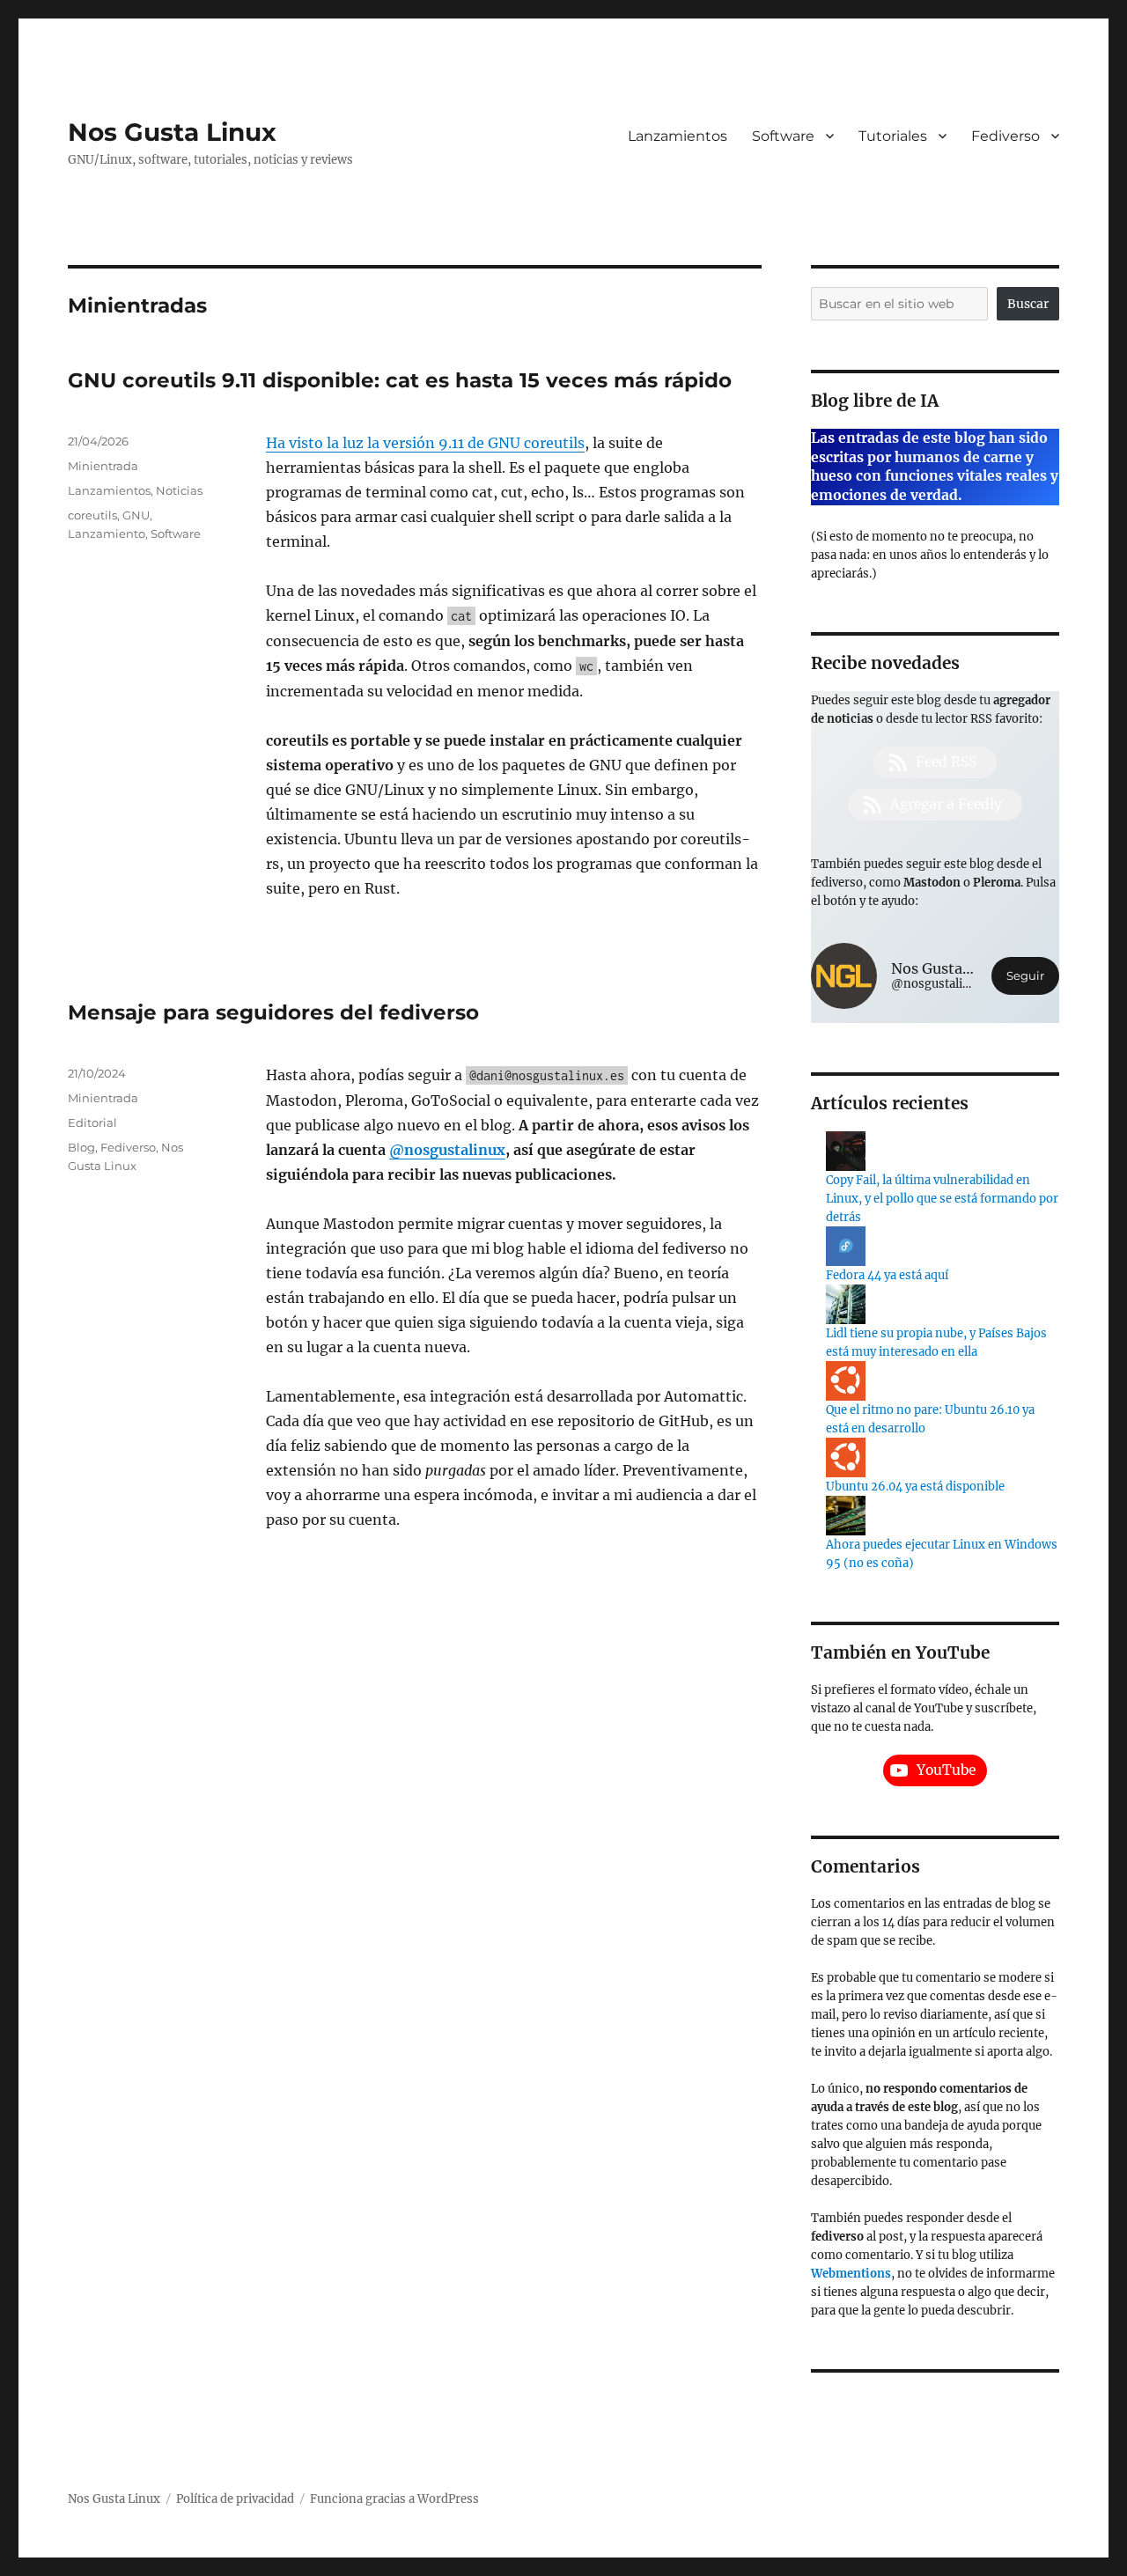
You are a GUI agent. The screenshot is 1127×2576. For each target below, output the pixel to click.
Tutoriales (893, 136)
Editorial (92, 1122)
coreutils (92, 515)
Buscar (1028, 304)
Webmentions (851, 2274)
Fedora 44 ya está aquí (887, 1275)
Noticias (179, 490)
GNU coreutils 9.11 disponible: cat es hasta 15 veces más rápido (400, 380)
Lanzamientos (678, 136)
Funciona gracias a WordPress (394, 2499)
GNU (136, 515)
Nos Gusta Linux (172, 132)
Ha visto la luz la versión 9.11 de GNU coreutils (425, 443)
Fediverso (1005, 136)
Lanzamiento (107, 534)
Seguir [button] (1025, 975)
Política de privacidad (235, 2499)
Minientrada (103, 466)
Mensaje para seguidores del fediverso (273, 1012)
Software (783, 136)
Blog (81, 1147)
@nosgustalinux (447, 1150)
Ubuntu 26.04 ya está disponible (915, 1487)
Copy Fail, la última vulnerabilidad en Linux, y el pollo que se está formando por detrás (942, 1199)
